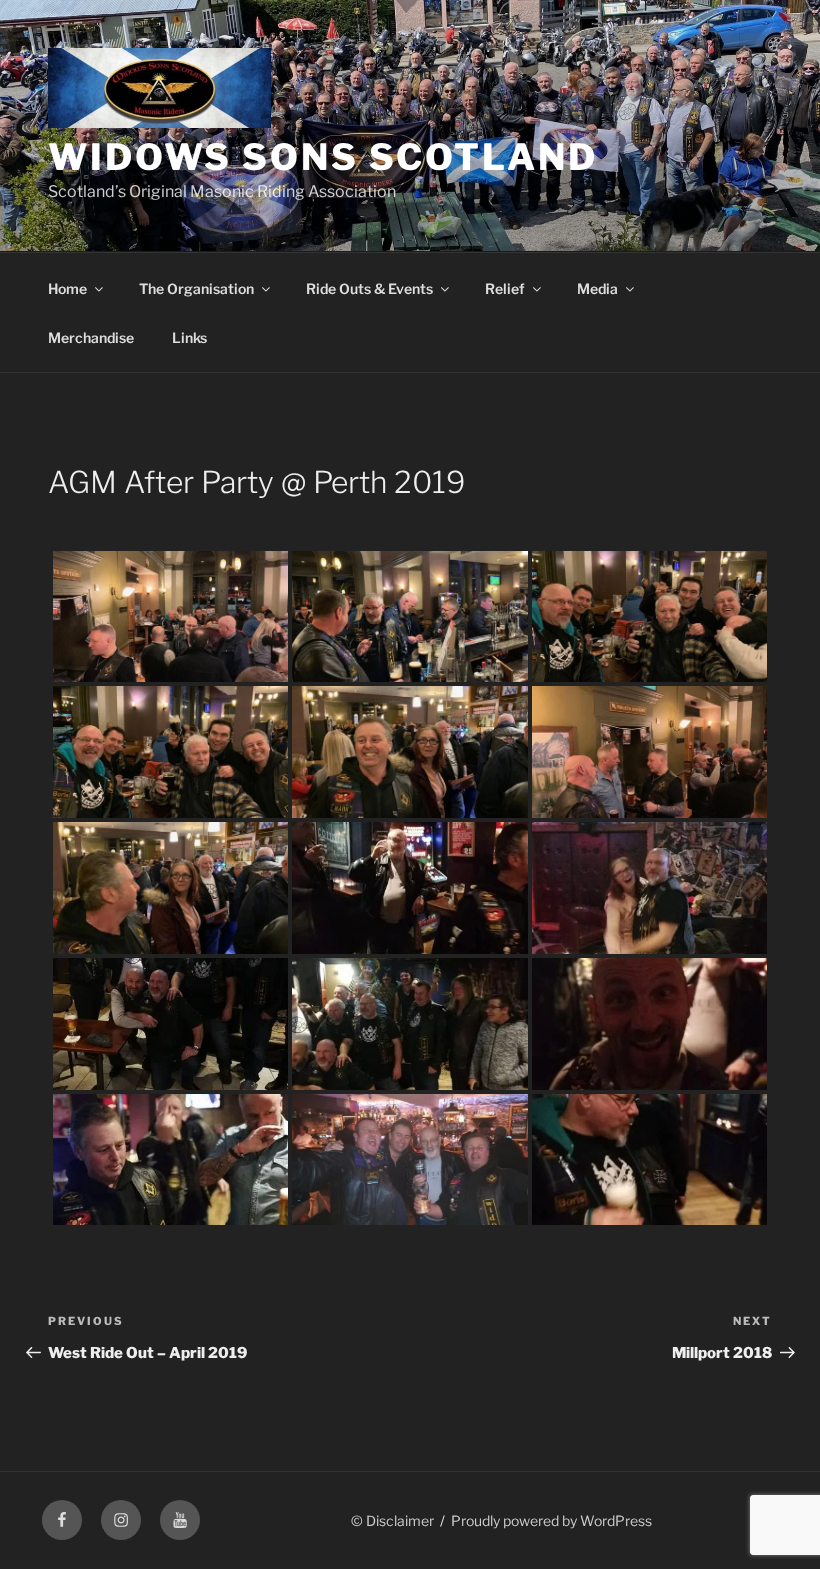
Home (67, 288)
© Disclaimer (392, 1520)
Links (189, 337)
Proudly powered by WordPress (551, 1520)
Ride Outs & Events (369, 288)
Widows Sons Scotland (323, 157)
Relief (505, 288)
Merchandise (91, 337)
